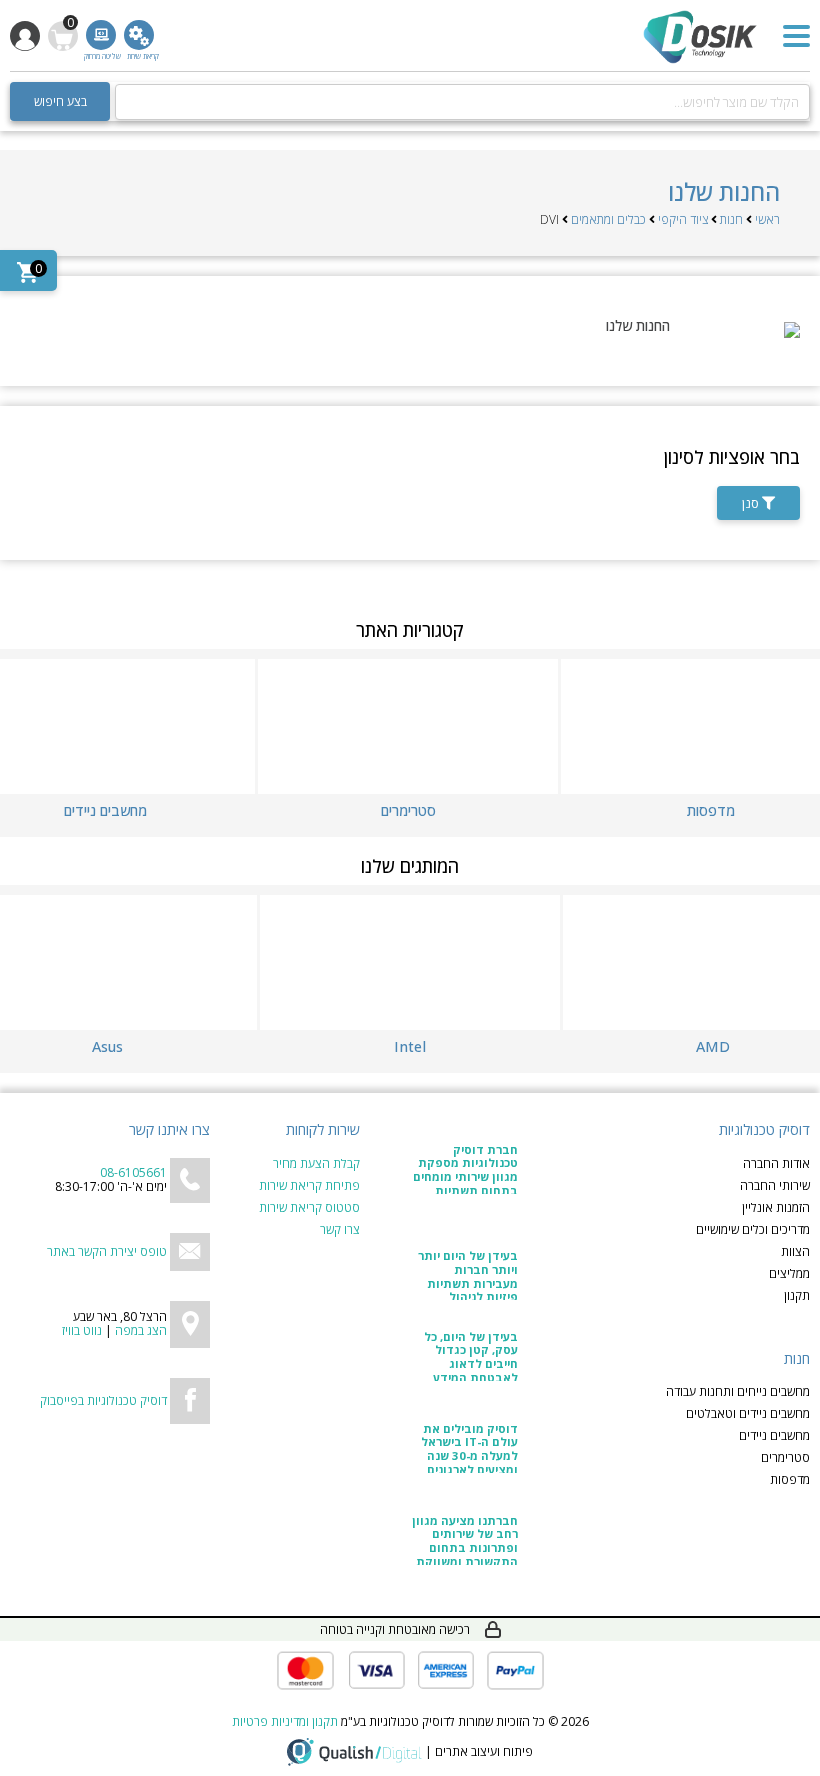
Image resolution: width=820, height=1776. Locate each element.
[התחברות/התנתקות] (25, 36)
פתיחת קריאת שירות (309, 1186)
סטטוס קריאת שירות (309, 1208)
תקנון (797, 1296)
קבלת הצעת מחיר (316, 1164)
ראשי (767, 219)
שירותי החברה (775, 1186)
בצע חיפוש (60, 101)
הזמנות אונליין (776, 1208)
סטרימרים (785, 1458)
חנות (731, 219)
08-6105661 (133, 1172)
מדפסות (790, 1480)
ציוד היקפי (683, 219)
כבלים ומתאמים (608, 219)
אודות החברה (776, 1164)
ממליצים (789, 1274)
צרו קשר (340, 1230)
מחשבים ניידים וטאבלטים (748, 1414)
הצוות (795, 1252)
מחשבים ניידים (774, 1436)
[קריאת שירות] (139, 35)
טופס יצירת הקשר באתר (107, 1251)
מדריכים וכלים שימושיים (753, 1230)
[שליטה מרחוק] (101, 35)
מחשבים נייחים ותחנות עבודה (738, 1392)
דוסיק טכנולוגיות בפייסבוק (103, 1400)
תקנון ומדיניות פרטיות (285, 1721)
